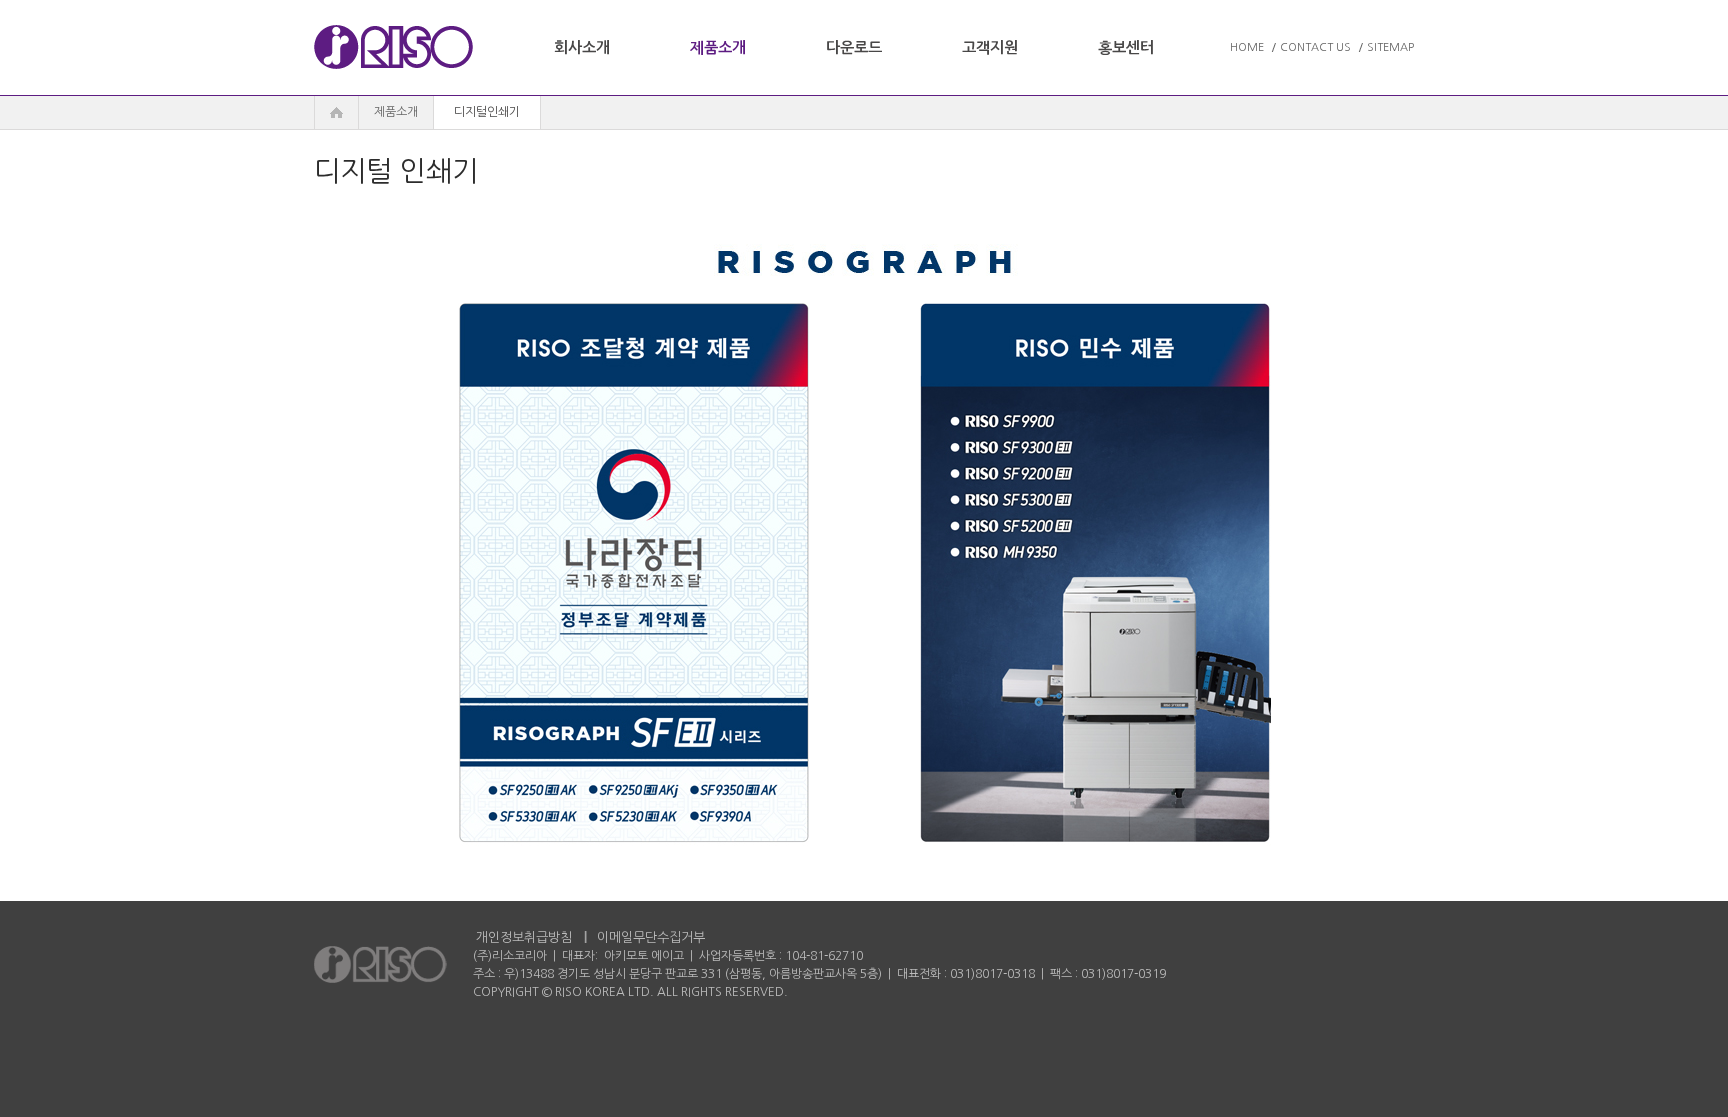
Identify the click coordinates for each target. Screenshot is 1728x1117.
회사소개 (582, 47)
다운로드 (854, 47)
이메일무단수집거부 (651, 937)
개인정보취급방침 (524, 937)
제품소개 (718, 47)
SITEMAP (1390, 47)
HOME (1247, 47)
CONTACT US (1315, 47)
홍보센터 (1126, 47)
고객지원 (990, 47)
